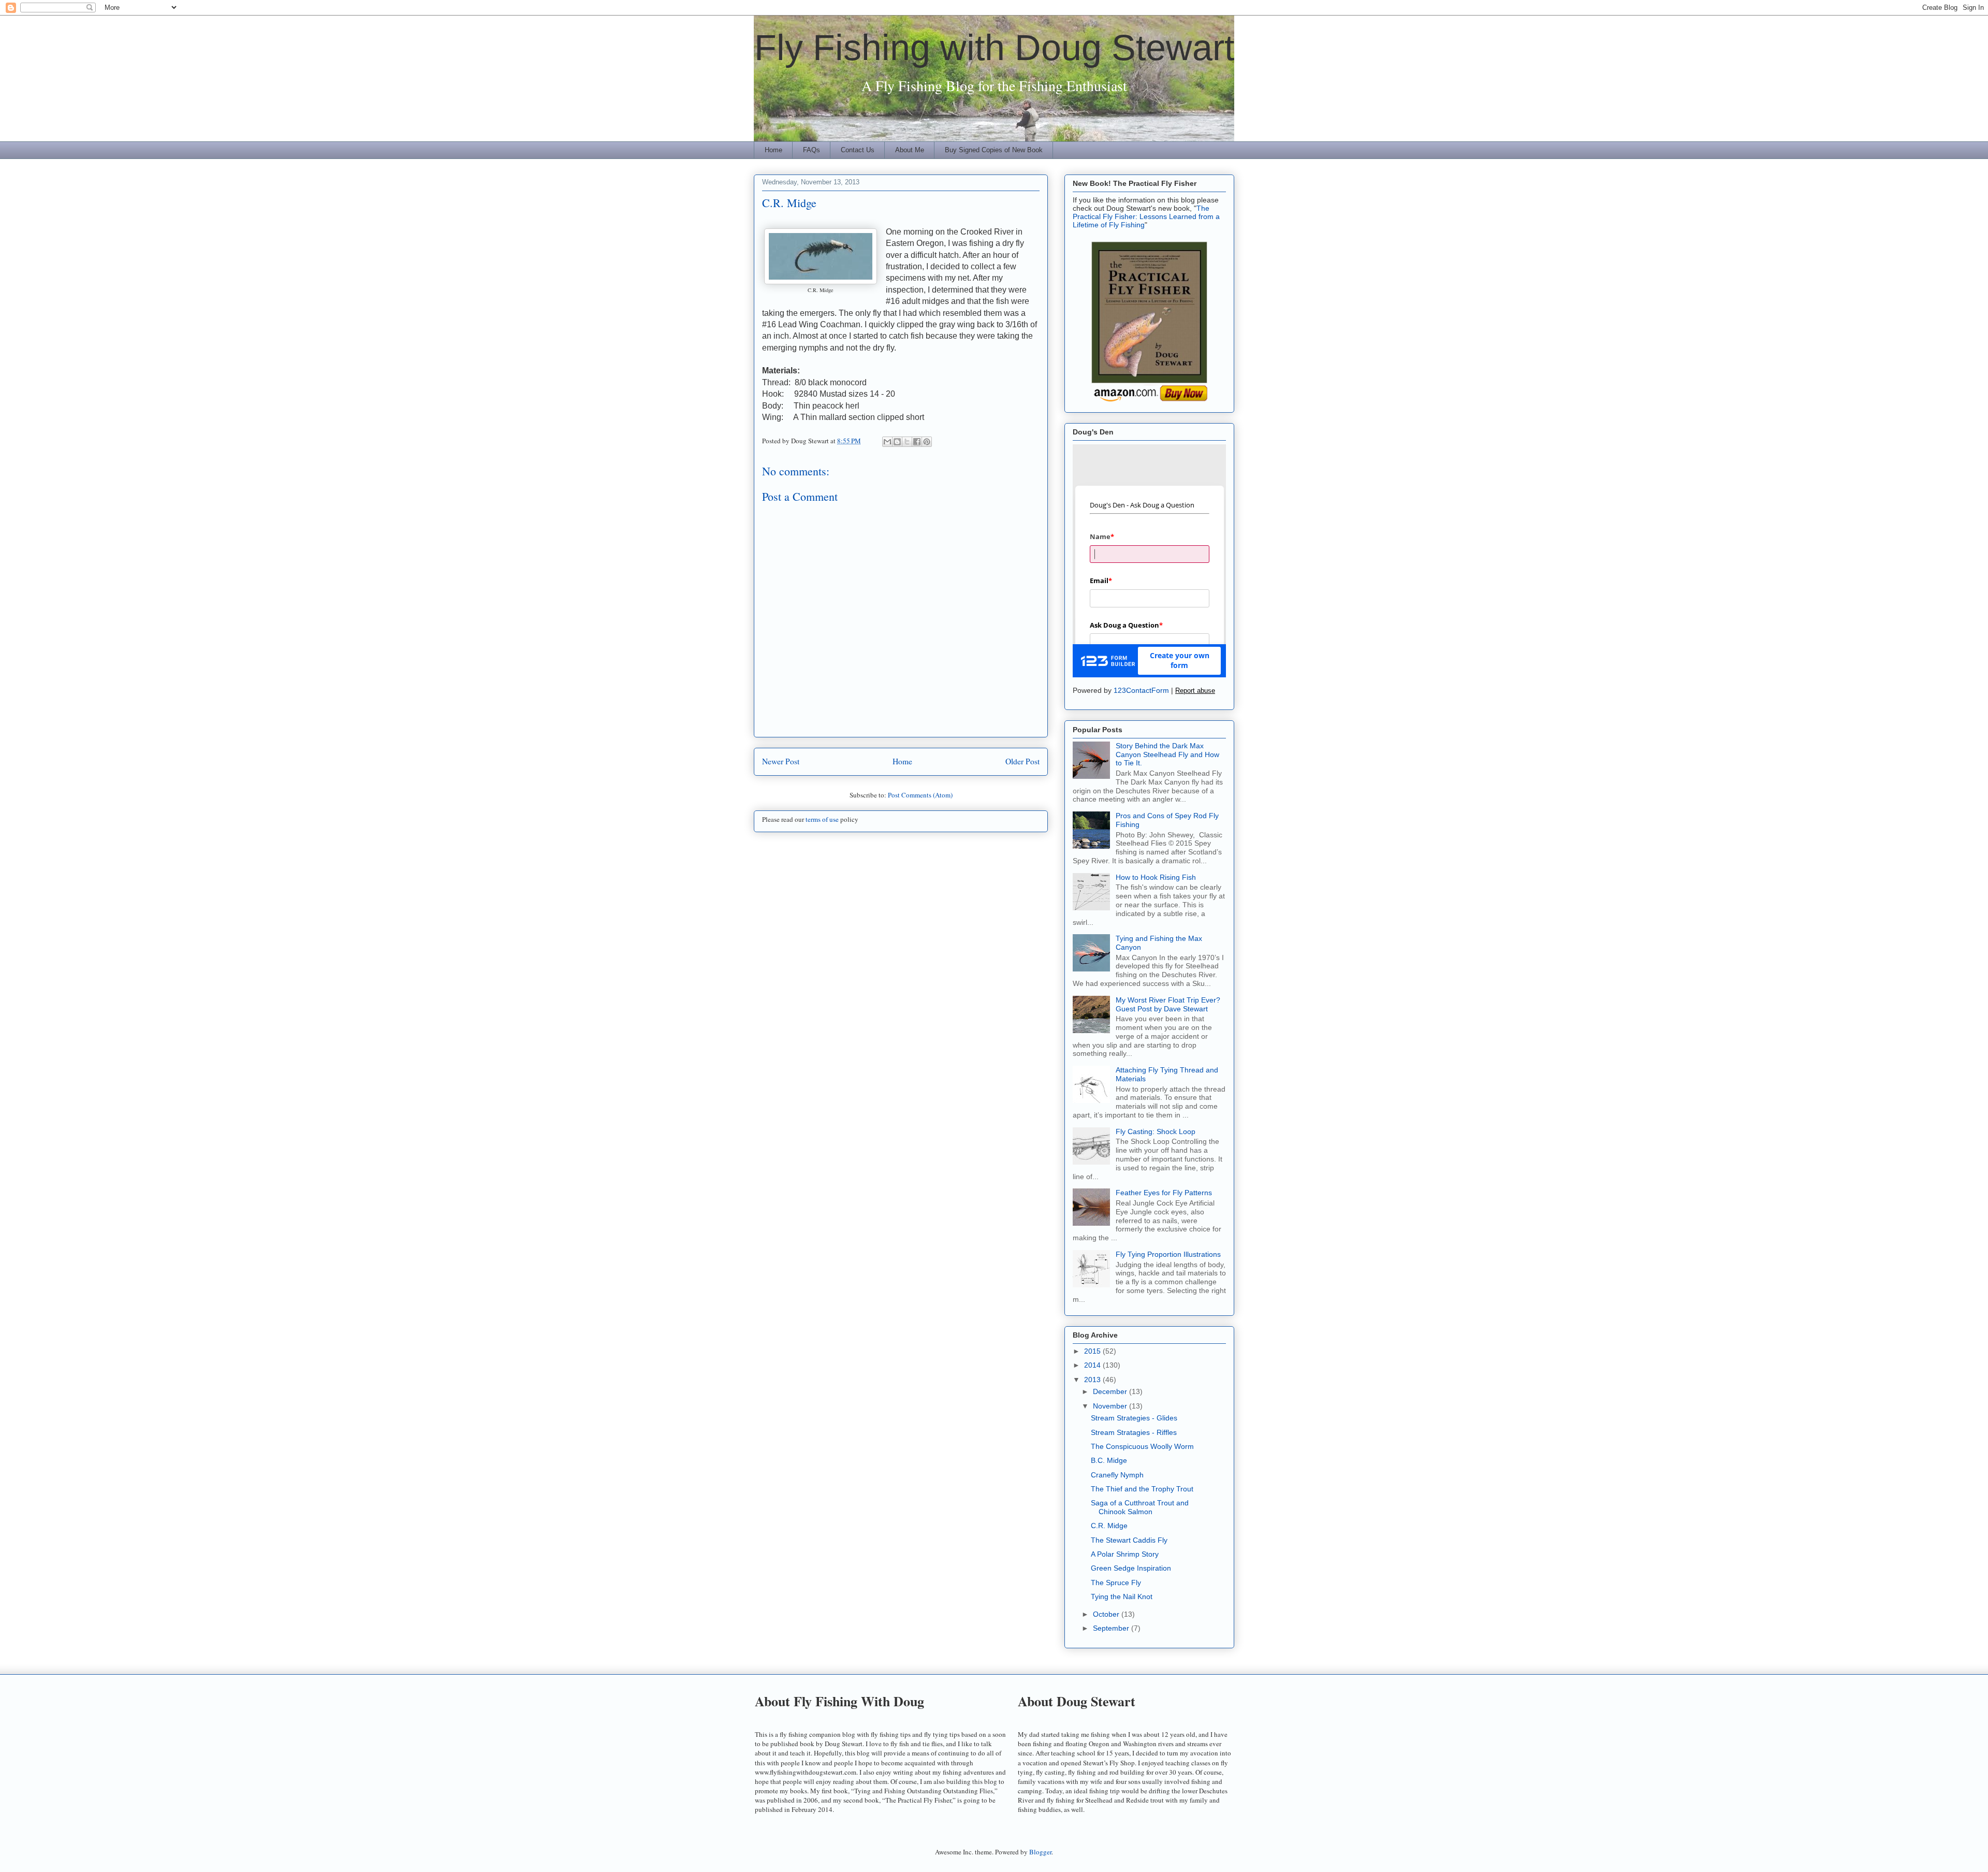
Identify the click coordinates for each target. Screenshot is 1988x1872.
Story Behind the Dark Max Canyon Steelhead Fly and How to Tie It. (1167, 754)
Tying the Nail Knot (1122, 1597)
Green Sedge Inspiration (1131, 1568)
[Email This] (887, 442)
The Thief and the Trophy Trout (1142, 1489)
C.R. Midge (1109, 1526)
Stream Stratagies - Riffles (1134, 1432)
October (1107, 1614)
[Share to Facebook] (917, 442)
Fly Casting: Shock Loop (1156, 1131)
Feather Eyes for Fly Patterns (1164, 1193)
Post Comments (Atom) (920, 795)
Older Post (1022, 761)
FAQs (812, 150)
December (1111, 1391)
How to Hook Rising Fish (1156, 877)
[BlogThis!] (897, 442)
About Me (910, 150)
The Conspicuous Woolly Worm (1142, 1446)
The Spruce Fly (1116, 1583)
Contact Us (858, 150)
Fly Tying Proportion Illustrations (1168, 1254)
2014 (1093, 1365)
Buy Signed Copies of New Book (994, 150)
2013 (1093, 1380)
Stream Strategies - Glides (1134, 1418)
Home (773, 150)
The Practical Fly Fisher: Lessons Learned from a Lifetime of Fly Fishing (1146, 216)
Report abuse (1195, 691)
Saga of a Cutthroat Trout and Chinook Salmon (1140, 1507)
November (1111, 1406)
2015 (1093, 1351)
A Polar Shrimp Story (1125, 1554)
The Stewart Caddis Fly (1129, 1540)
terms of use (822, 819)
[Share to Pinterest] (927, 442)
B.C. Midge (1109, 1460)
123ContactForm (1141, 690)
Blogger (1040, 1852)
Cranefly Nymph (1117, 1475)
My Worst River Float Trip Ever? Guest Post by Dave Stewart (1168, 1004)
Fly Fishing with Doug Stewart (994, 48)
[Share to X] (907, 442)
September (1112, 1628)
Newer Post (781, 761)
